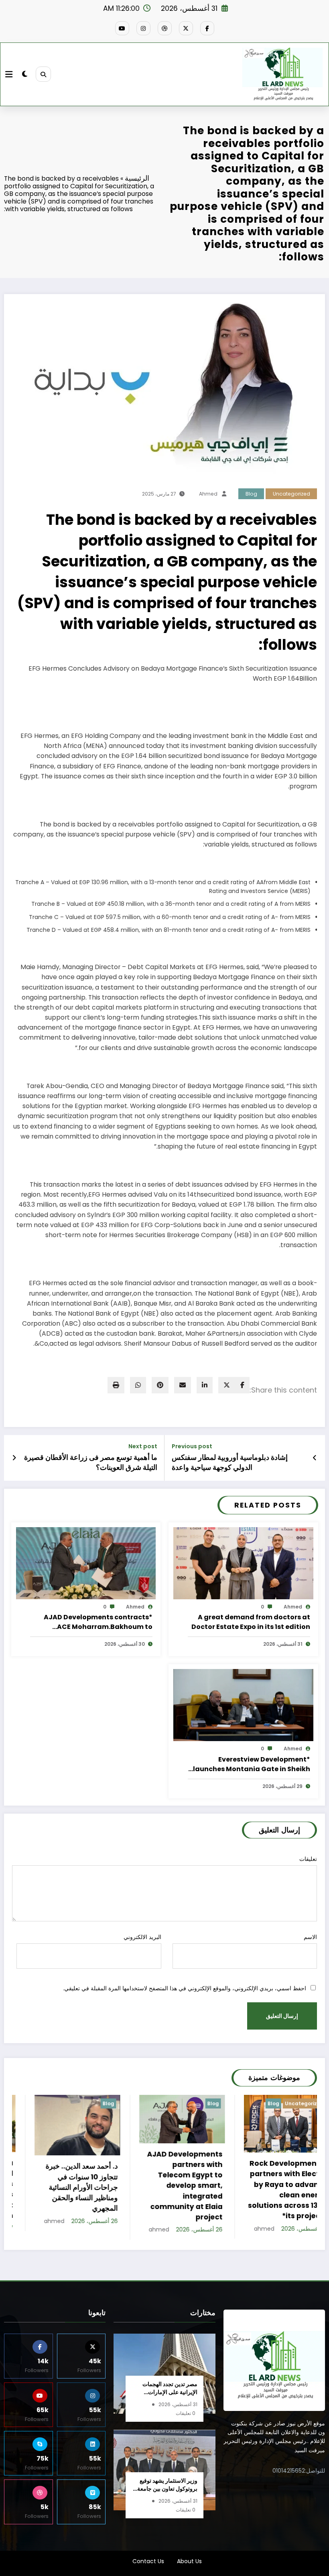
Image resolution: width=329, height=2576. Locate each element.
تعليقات (308, 1859)
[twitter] (227, 1385)
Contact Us (148, 2570)
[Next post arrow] (14, 1458)
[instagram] (143, 28)
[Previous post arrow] (315, 1458)
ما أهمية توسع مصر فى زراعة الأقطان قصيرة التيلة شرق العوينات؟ (91, 1462)
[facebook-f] (207, 28)
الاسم (310, 1937)
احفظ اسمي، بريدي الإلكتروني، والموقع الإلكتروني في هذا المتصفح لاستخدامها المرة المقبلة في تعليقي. (185, 1988)
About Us (189, 2570)
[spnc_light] (25, 74)
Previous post (192, 1446)
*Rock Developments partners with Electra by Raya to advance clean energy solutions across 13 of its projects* (171, 2190)
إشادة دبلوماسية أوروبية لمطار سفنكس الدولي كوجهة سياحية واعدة (230, 1462)
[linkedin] (205, 1385)
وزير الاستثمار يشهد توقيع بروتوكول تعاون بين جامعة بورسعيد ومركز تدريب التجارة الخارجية (167, 2493)
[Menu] (9, 74)
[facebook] (242, 1385)
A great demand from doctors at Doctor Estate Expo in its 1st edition (251, 1622)
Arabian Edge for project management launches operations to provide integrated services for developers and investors (276, 2195)
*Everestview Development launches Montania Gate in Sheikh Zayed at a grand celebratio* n (252, 1764)
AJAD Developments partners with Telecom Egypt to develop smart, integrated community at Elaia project (69, 2186)
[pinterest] (160, 1385)
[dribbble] (165, 28)
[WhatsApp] (138, 1385)
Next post (143, 1446)
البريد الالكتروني (142, 1937)
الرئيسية (137, 178)
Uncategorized (291, 494)
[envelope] (183, 1385)
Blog (251, 494)
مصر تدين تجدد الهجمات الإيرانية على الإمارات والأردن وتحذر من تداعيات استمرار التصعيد (168, 2397)
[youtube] (122, 28)
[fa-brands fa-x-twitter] (186, 28)
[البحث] (43, 74)
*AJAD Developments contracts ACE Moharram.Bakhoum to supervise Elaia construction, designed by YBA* (98, 1622)
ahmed (208, 494)
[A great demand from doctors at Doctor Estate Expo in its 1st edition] (243, 1562)
